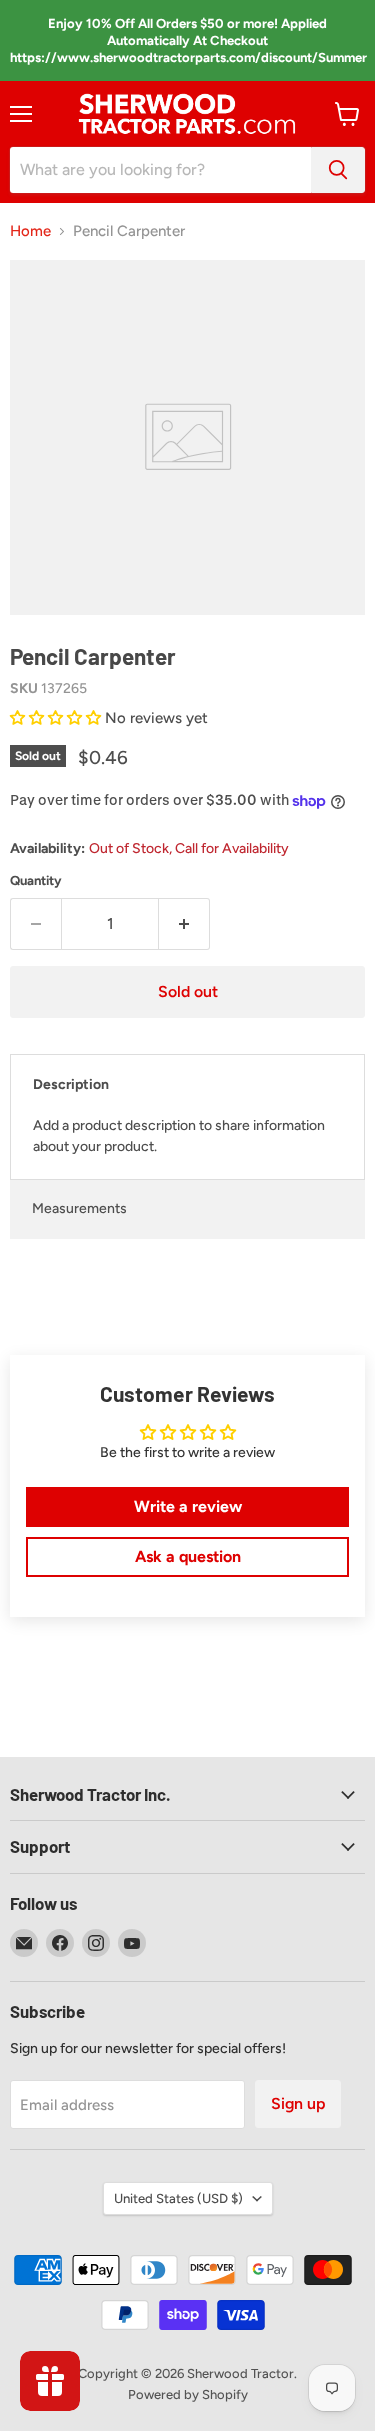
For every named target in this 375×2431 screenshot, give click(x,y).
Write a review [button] (188, 1506)
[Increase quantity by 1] (184, 924)
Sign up (298, 2103)
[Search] (338, 170)
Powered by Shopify (188, 2394)
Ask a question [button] (188, 1556)
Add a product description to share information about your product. (179, 1136)
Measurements (79, 1208)
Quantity (36, 880)
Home (30, 231)
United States (178, 2198)
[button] (57, 718)
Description (71, 1084)
